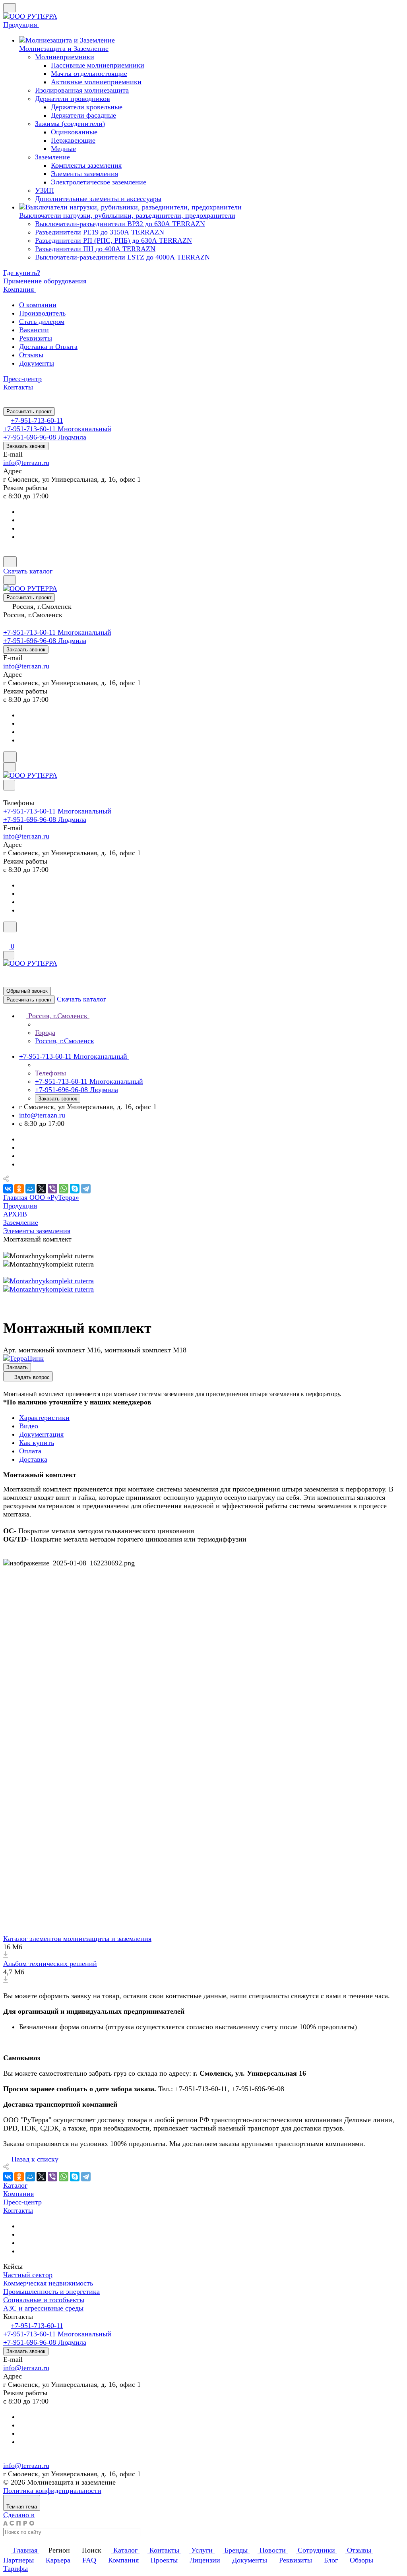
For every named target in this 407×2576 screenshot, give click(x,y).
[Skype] (75, 1189)
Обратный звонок (27, 991)
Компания (18, 2194)
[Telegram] (86, 1189)
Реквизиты (36, 338)
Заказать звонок (26, 446)
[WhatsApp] (64, 1189)
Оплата (30, 1451)
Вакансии (34, 330)
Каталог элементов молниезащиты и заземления (77, 1939)
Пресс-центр (22, 2202)
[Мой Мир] (30, 1189)
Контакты (18, 2210)
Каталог (15, 2185)
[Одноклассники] (19, 1189)
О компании (38, 305)
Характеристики (44, 1418)
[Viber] (52, 1189)
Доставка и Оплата (48, 347)
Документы (37, 363)
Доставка (33, 1459)
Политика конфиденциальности (52, 2491)
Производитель (42, 313)
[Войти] (7, 937)
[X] (41, 1189)
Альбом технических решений (50, 1964)
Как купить (37, 1443)
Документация (41, 1434)
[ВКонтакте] (8, 1189)
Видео (29, 1426)
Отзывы (31, 355)
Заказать (17, 1367)
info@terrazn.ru (26, 463)
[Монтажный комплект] (48, 1281)
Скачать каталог (28, 571)
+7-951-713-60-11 (37, 420)
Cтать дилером (42, 322)
